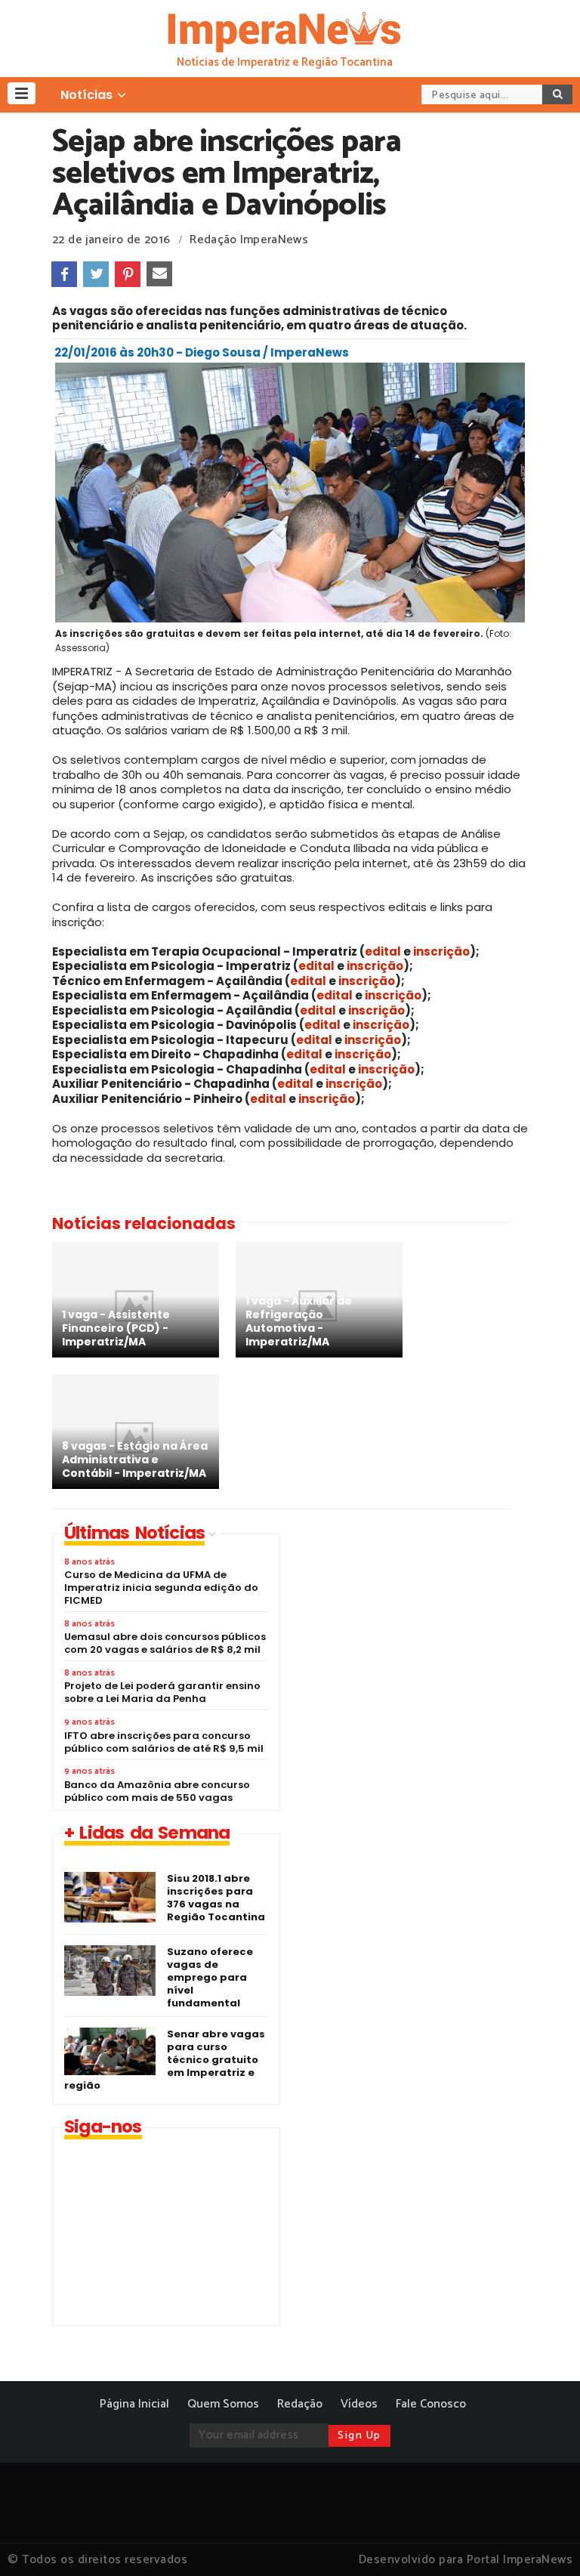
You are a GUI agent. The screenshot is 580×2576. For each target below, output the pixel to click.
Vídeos (359, 2404)
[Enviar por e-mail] (159, 274)
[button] (22, 93)
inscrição (441, 951)
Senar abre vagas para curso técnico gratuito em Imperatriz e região (165, 2060)
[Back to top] (543, 2540)
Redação (300, 2404)
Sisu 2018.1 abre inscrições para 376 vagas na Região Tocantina (216, 1898)
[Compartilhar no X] (96, 274)
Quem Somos (223, 2404)
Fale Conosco (431, 2404)
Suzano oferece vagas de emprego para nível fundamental (210, 1977)
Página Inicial (134, 2404)
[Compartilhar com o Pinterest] (128, 274)
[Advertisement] (422, 1639)
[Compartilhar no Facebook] (64, 274)
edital (384, 951)
